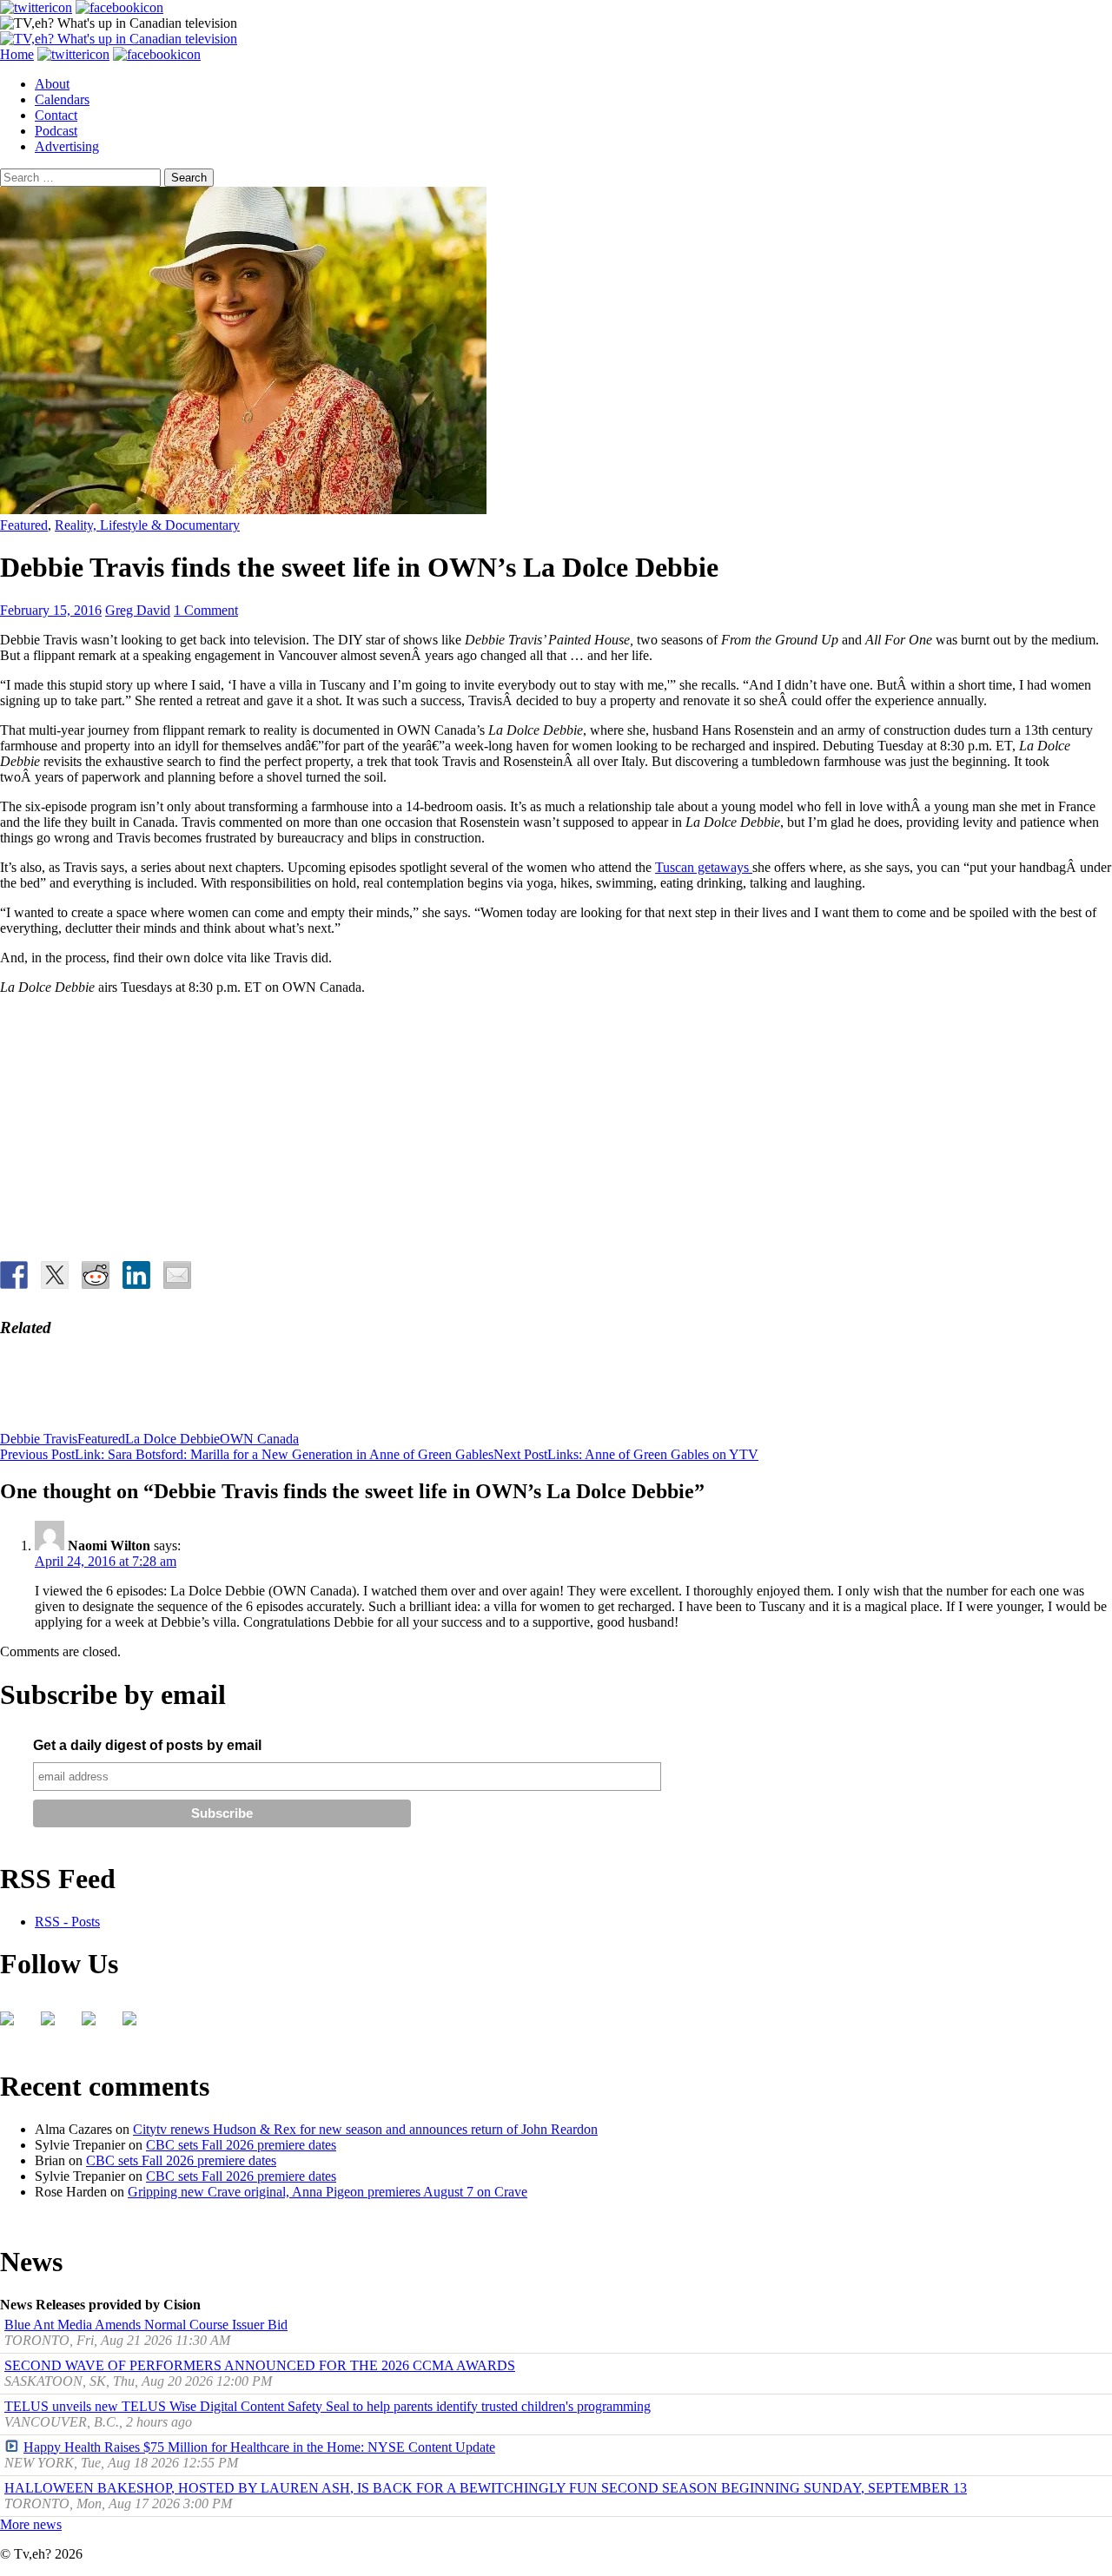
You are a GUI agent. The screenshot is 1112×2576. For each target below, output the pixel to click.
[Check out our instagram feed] (136, 2025)
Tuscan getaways (704, 867)
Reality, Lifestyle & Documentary (147, 525)
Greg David (138, 610)
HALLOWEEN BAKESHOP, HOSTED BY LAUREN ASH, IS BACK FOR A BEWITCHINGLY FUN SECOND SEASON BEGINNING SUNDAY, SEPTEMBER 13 (486, 2488)
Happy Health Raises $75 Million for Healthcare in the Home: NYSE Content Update (259, 2447)
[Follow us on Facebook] (14, 2025)
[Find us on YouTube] (96, 2025)
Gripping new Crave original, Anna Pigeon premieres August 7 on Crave (328, 2192)
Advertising (67, 146)
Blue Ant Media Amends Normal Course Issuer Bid (146, 2325)
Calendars (62, 99)
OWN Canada (259, 1439)
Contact (56, 115)
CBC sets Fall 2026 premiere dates (241, 2145)
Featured (24, 525)
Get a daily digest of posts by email (147, 1745)
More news (31, 2524)
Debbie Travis (39, 1439)
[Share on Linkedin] (136, 1275)
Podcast (56, 131)
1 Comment (206, 610)
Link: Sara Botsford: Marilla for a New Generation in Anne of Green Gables (247, 1454)
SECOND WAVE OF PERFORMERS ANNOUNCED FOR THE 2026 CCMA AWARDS (260, 2365)
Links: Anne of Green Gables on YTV (626, 1454)
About (52, 84)
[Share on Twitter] (55, 1275)
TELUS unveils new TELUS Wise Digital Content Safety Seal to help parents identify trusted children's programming (328, 2406)
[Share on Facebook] (14, 1275)
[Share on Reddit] (96, 1275)
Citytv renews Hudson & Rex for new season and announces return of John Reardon (365, 2129)
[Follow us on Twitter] (55, 2025)
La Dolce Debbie (172, 1439)
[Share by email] (177, 1275)
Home (17, 54)
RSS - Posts (67, 1922)
